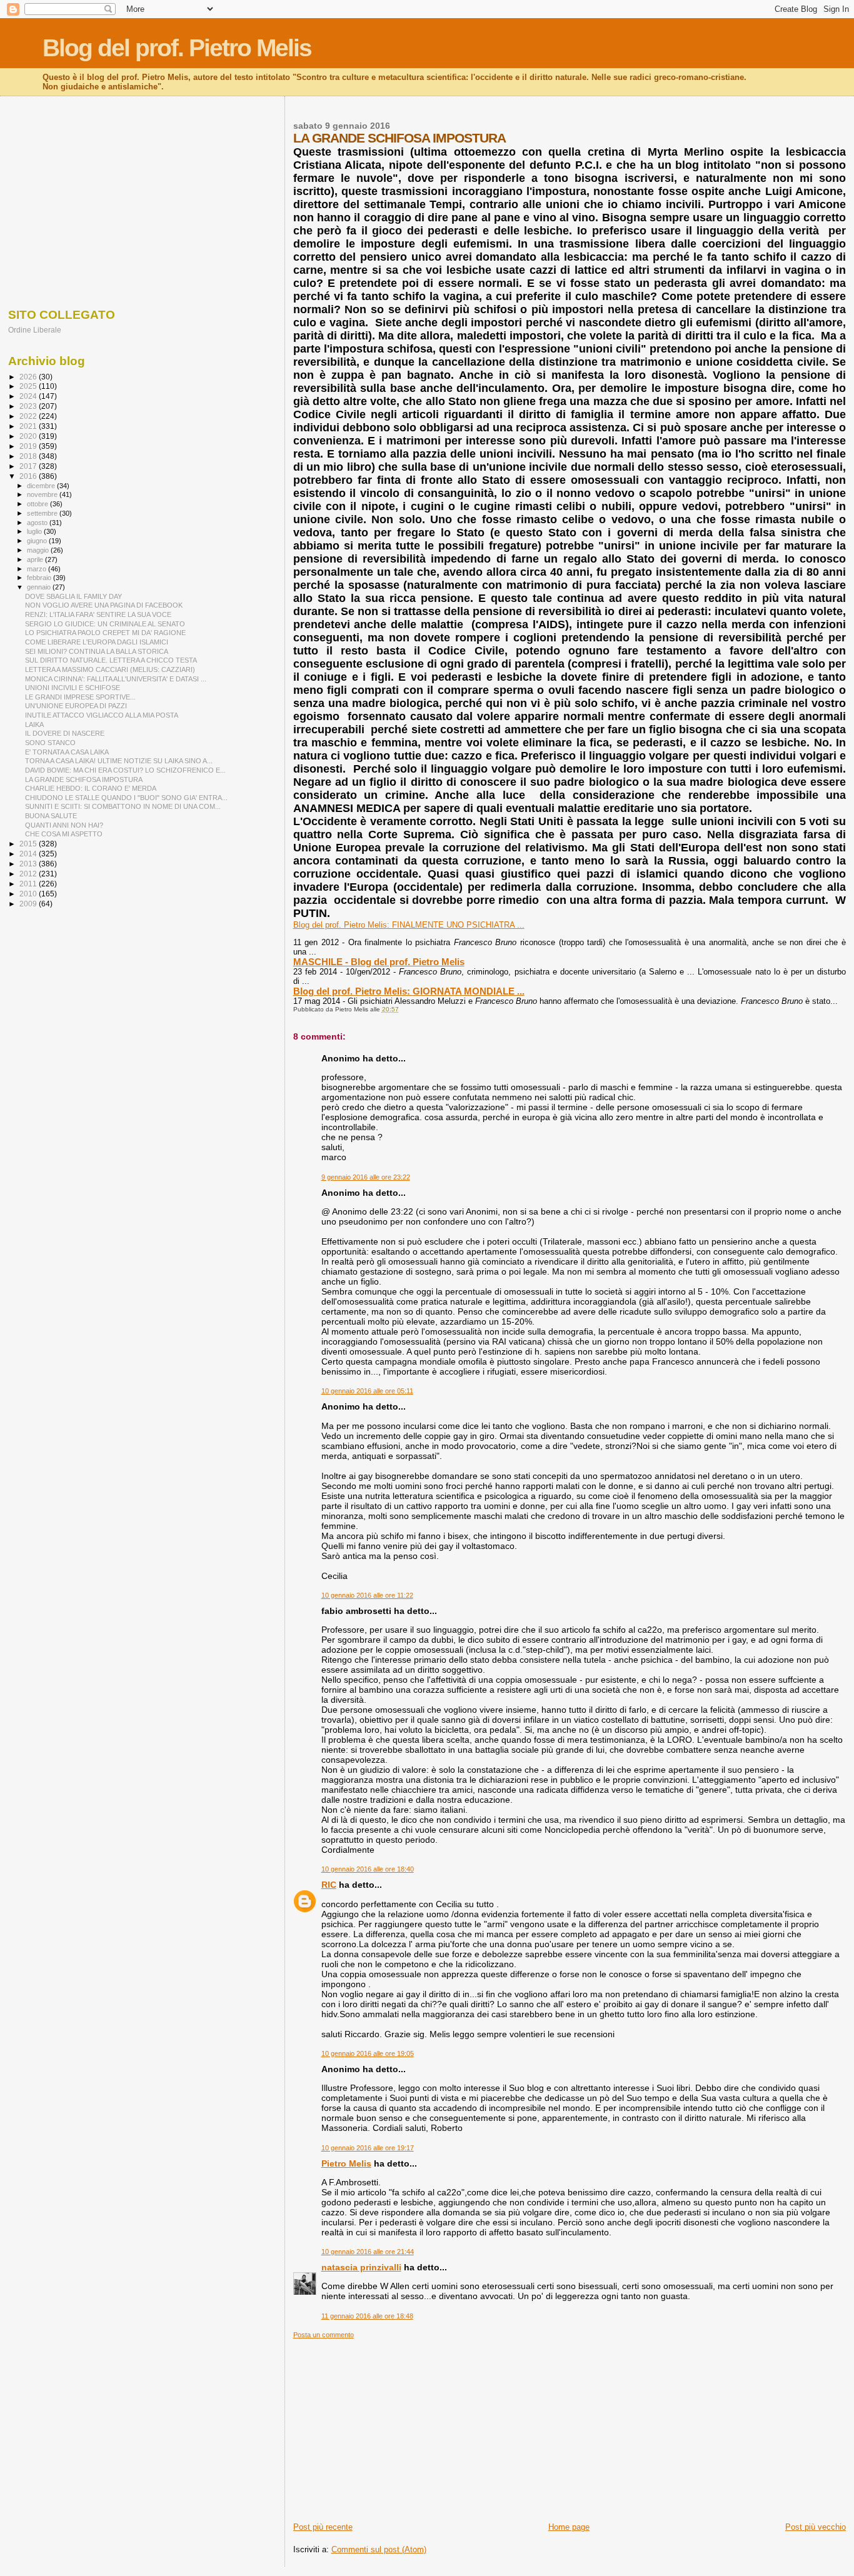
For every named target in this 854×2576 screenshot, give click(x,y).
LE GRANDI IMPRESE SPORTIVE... (80, 697)
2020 (29, 436)
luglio (35, 531)
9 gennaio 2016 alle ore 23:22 (366, 1177)
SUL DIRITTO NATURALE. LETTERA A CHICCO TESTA (111, 660)
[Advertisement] (570, 2427)
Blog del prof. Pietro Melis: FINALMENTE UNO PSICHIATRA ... (409, 925)
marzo (38, 569)
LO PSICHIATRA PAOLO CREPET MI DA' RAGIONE (105, 633)
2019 (29, 446)
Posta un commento (324, 2335)
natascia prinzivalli (361, 2267)
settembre (43, 513)
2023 (29, 406)
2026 (29, 377)
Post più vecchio (816, 2527)
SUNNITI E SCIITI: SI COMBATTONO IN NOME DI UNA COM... (123, 806)
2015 (29, 844)
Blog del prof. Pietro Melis (177, 48)
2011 (29, 884)
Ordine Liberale (35, 330)
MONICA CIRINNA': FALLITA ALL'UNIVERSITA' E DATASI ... (116, 679)
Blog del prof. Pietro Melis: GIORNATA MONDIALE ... (409, 991)
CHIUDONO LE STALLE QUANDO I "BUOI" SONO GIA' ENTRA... (126, 798)
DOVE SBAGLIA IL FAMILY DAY (73, 596)
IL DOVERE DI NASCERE (65, 733)
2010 (29, 894)
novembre (43, 494)
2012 (29, 874)
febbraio (40, 578)
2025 (29, 386)
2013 (29, 864)
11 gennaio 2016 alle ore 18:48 (367, 2316)
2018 (29, 456)
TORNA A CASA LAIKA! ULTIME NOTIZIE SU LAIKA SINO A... (119, 761)
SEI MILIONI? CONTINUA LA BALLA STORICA (97, 651)
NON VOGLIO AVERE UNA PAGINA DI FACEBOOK (104, 605)
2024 (29, 396)
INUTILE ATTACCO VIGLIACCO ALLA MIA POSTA (102, 715)
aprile (36, 559)
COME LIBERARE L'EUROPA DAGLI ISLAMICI (97, 642)
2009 (29, 904)
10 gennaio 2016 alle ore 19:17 (368, 2148)
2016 (29, 476)
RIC (329, 1885)
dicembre (42, 486)
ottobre (38, 504)
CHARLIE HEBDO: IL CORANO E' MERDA (91, 788)
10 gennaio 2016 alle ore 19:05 (368, 2053)
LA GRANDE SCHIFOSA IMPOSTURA (84, 779)
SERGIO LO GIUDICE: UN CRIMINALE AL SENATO (105, 624)
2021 (29, 426)
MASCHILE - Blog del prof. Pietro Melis (379, 962)
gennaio (40, 587)
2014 (29, 854)
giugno (38, 541)
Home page (569, 2527)
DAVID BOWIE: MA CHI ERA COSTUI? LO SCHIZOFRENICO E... (125, 770)
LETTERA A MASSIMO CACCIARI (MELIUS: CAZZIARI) (110, 669)
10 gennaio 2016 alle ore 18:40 (368, 1869)
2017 (29, 466)
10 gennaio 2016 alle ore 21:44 (368, 2252)
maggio (39, 550)
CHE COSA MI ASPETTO (64, 834)
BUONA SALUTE (51, 816)
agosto (38, 523)
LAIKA (34, 724)
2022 (29, 416)
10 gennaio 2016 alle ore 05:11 (367, 1391)
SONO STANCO (50, 743)
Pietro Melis (346, 2163)
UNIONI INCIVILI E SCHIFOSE (73, 688)
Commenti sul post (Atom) (379, 2549)
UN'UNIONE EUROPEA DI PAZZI (76, 706)
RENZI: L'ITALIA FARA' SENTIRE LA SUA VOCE (98, 614)
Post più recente (323, 2527)
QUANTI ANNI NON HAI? (64, 825)
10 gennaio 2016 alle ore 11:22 (367, 1595)
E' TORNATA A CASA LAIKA (67, 752)
